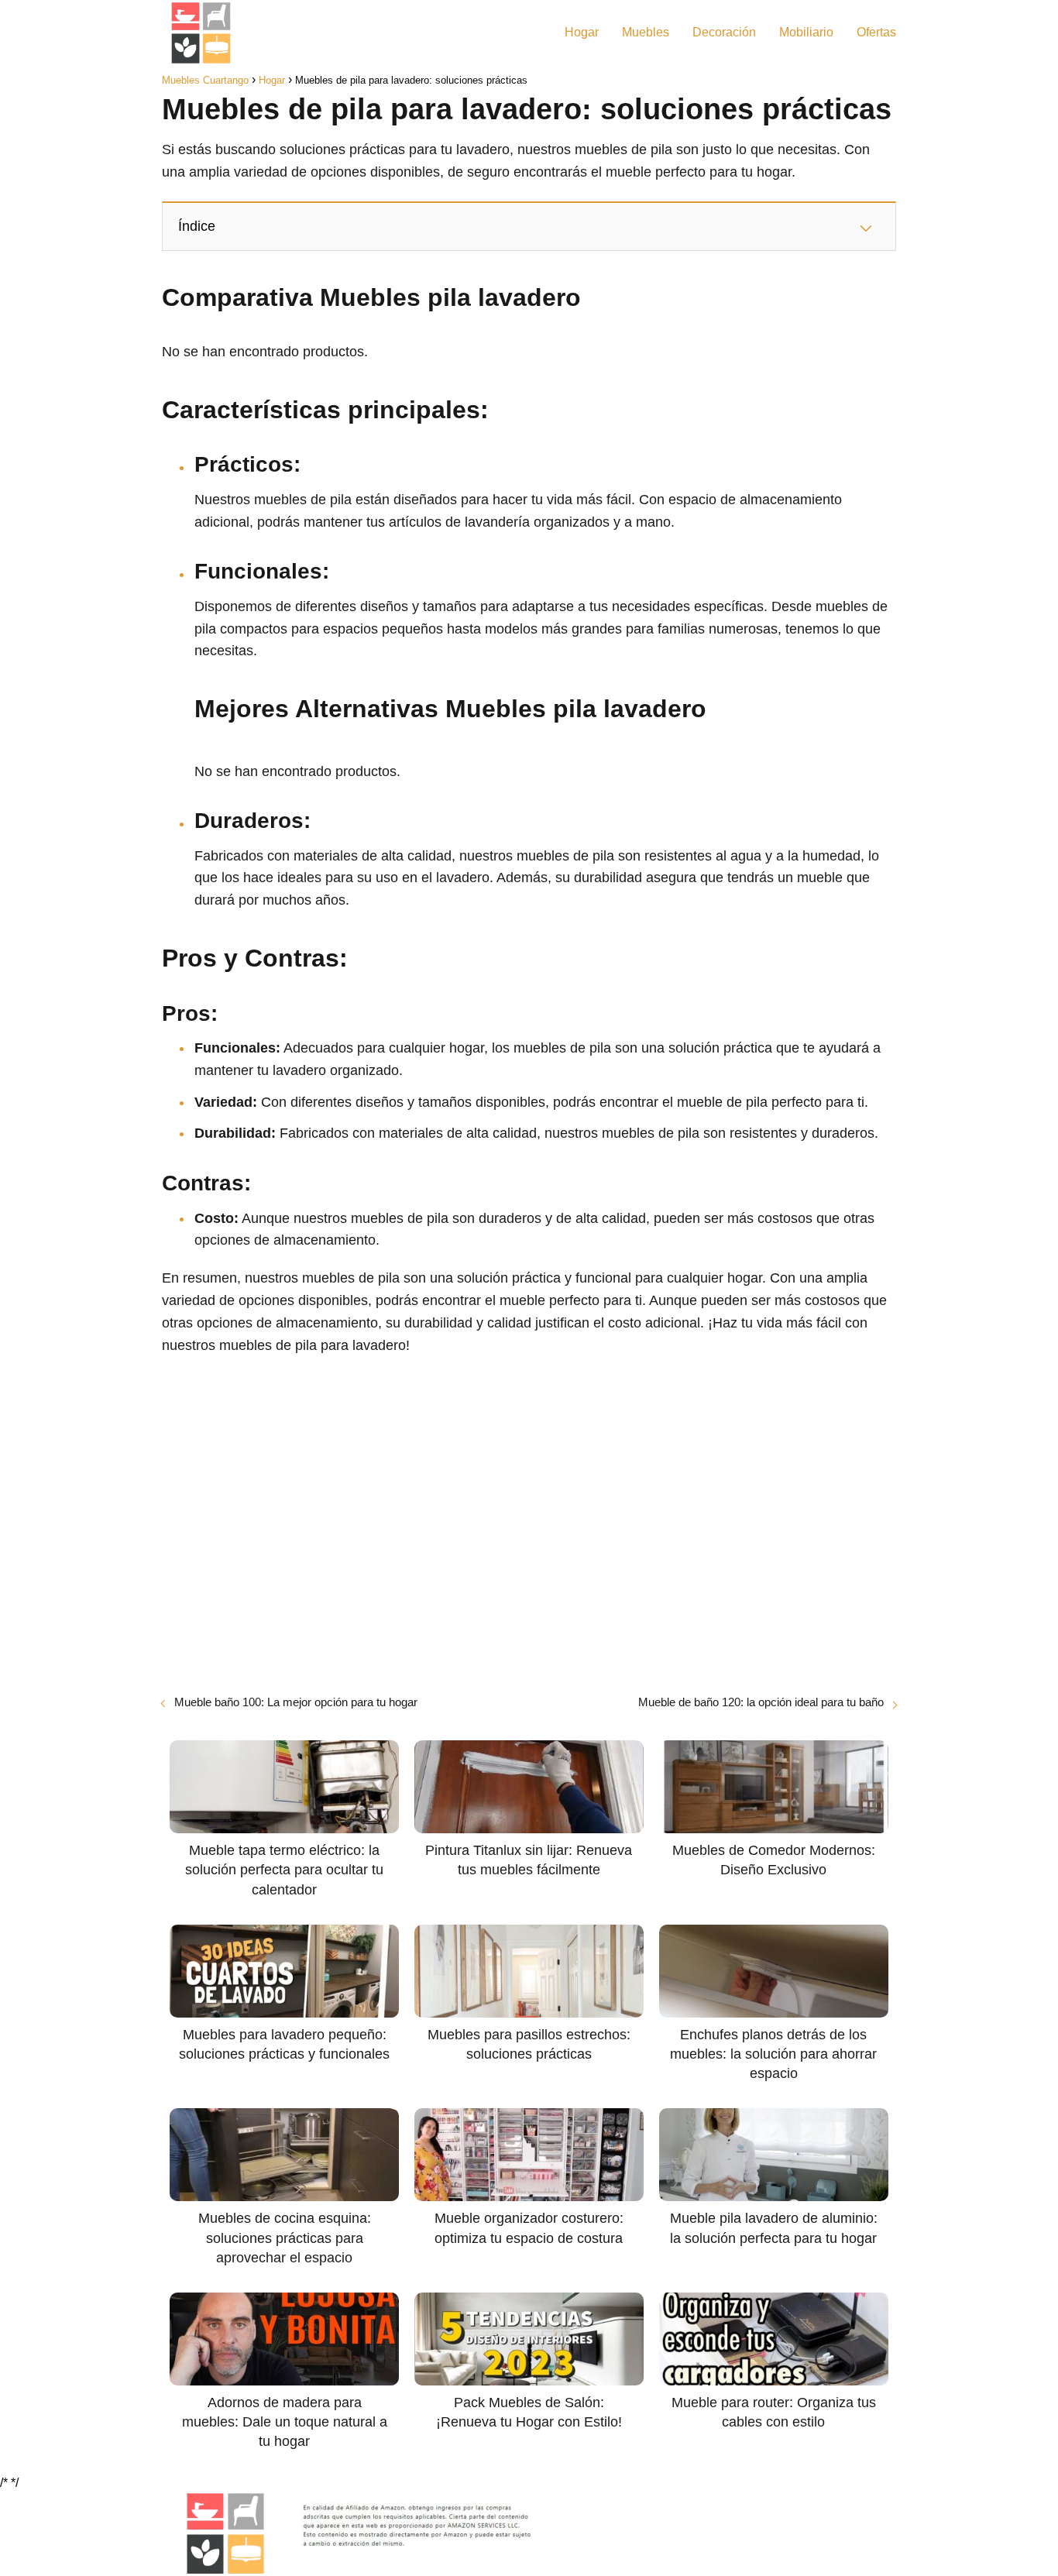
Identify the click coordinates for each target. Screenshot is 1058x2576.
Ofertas (876, 32)
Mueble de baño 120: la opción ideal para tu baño (761, 1702)
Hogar (582, 32)
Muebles (646, 32)
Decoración (724, 32)
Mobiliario (806, 32)
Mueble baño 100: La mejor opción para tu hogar (296, 1702)
